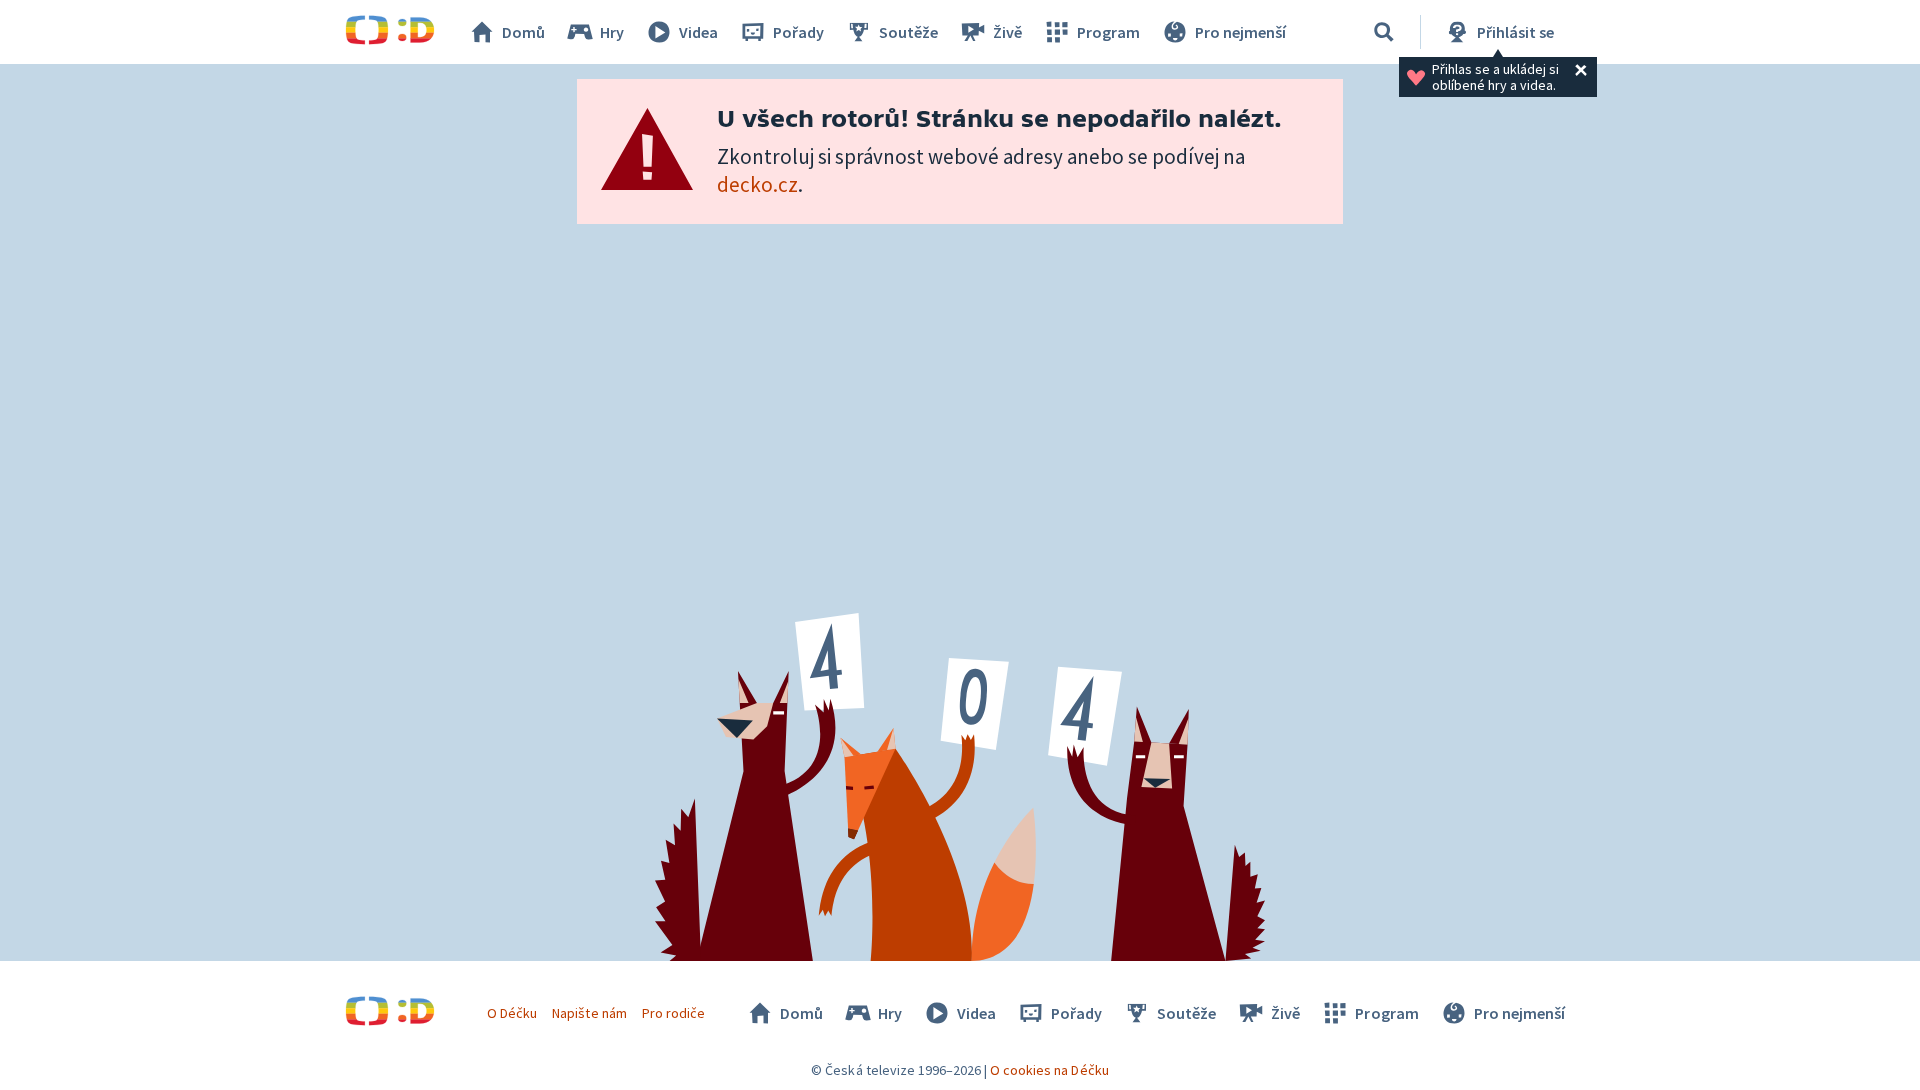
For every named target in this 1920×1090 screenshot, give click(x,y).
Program (1108, 32)
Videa (698, 32)
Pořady (798, 32)
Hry (612, 32)
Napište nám (589, 1013)
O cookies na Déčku (1049, 1070)
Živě (1007, 32)
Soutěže (908, 32)
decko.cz (757, 184)
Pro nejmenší (1240, 32)
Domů (523, 32)
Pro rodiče (673, 1013)
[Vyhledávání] (1384, 32)
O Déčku (512, 1013)
